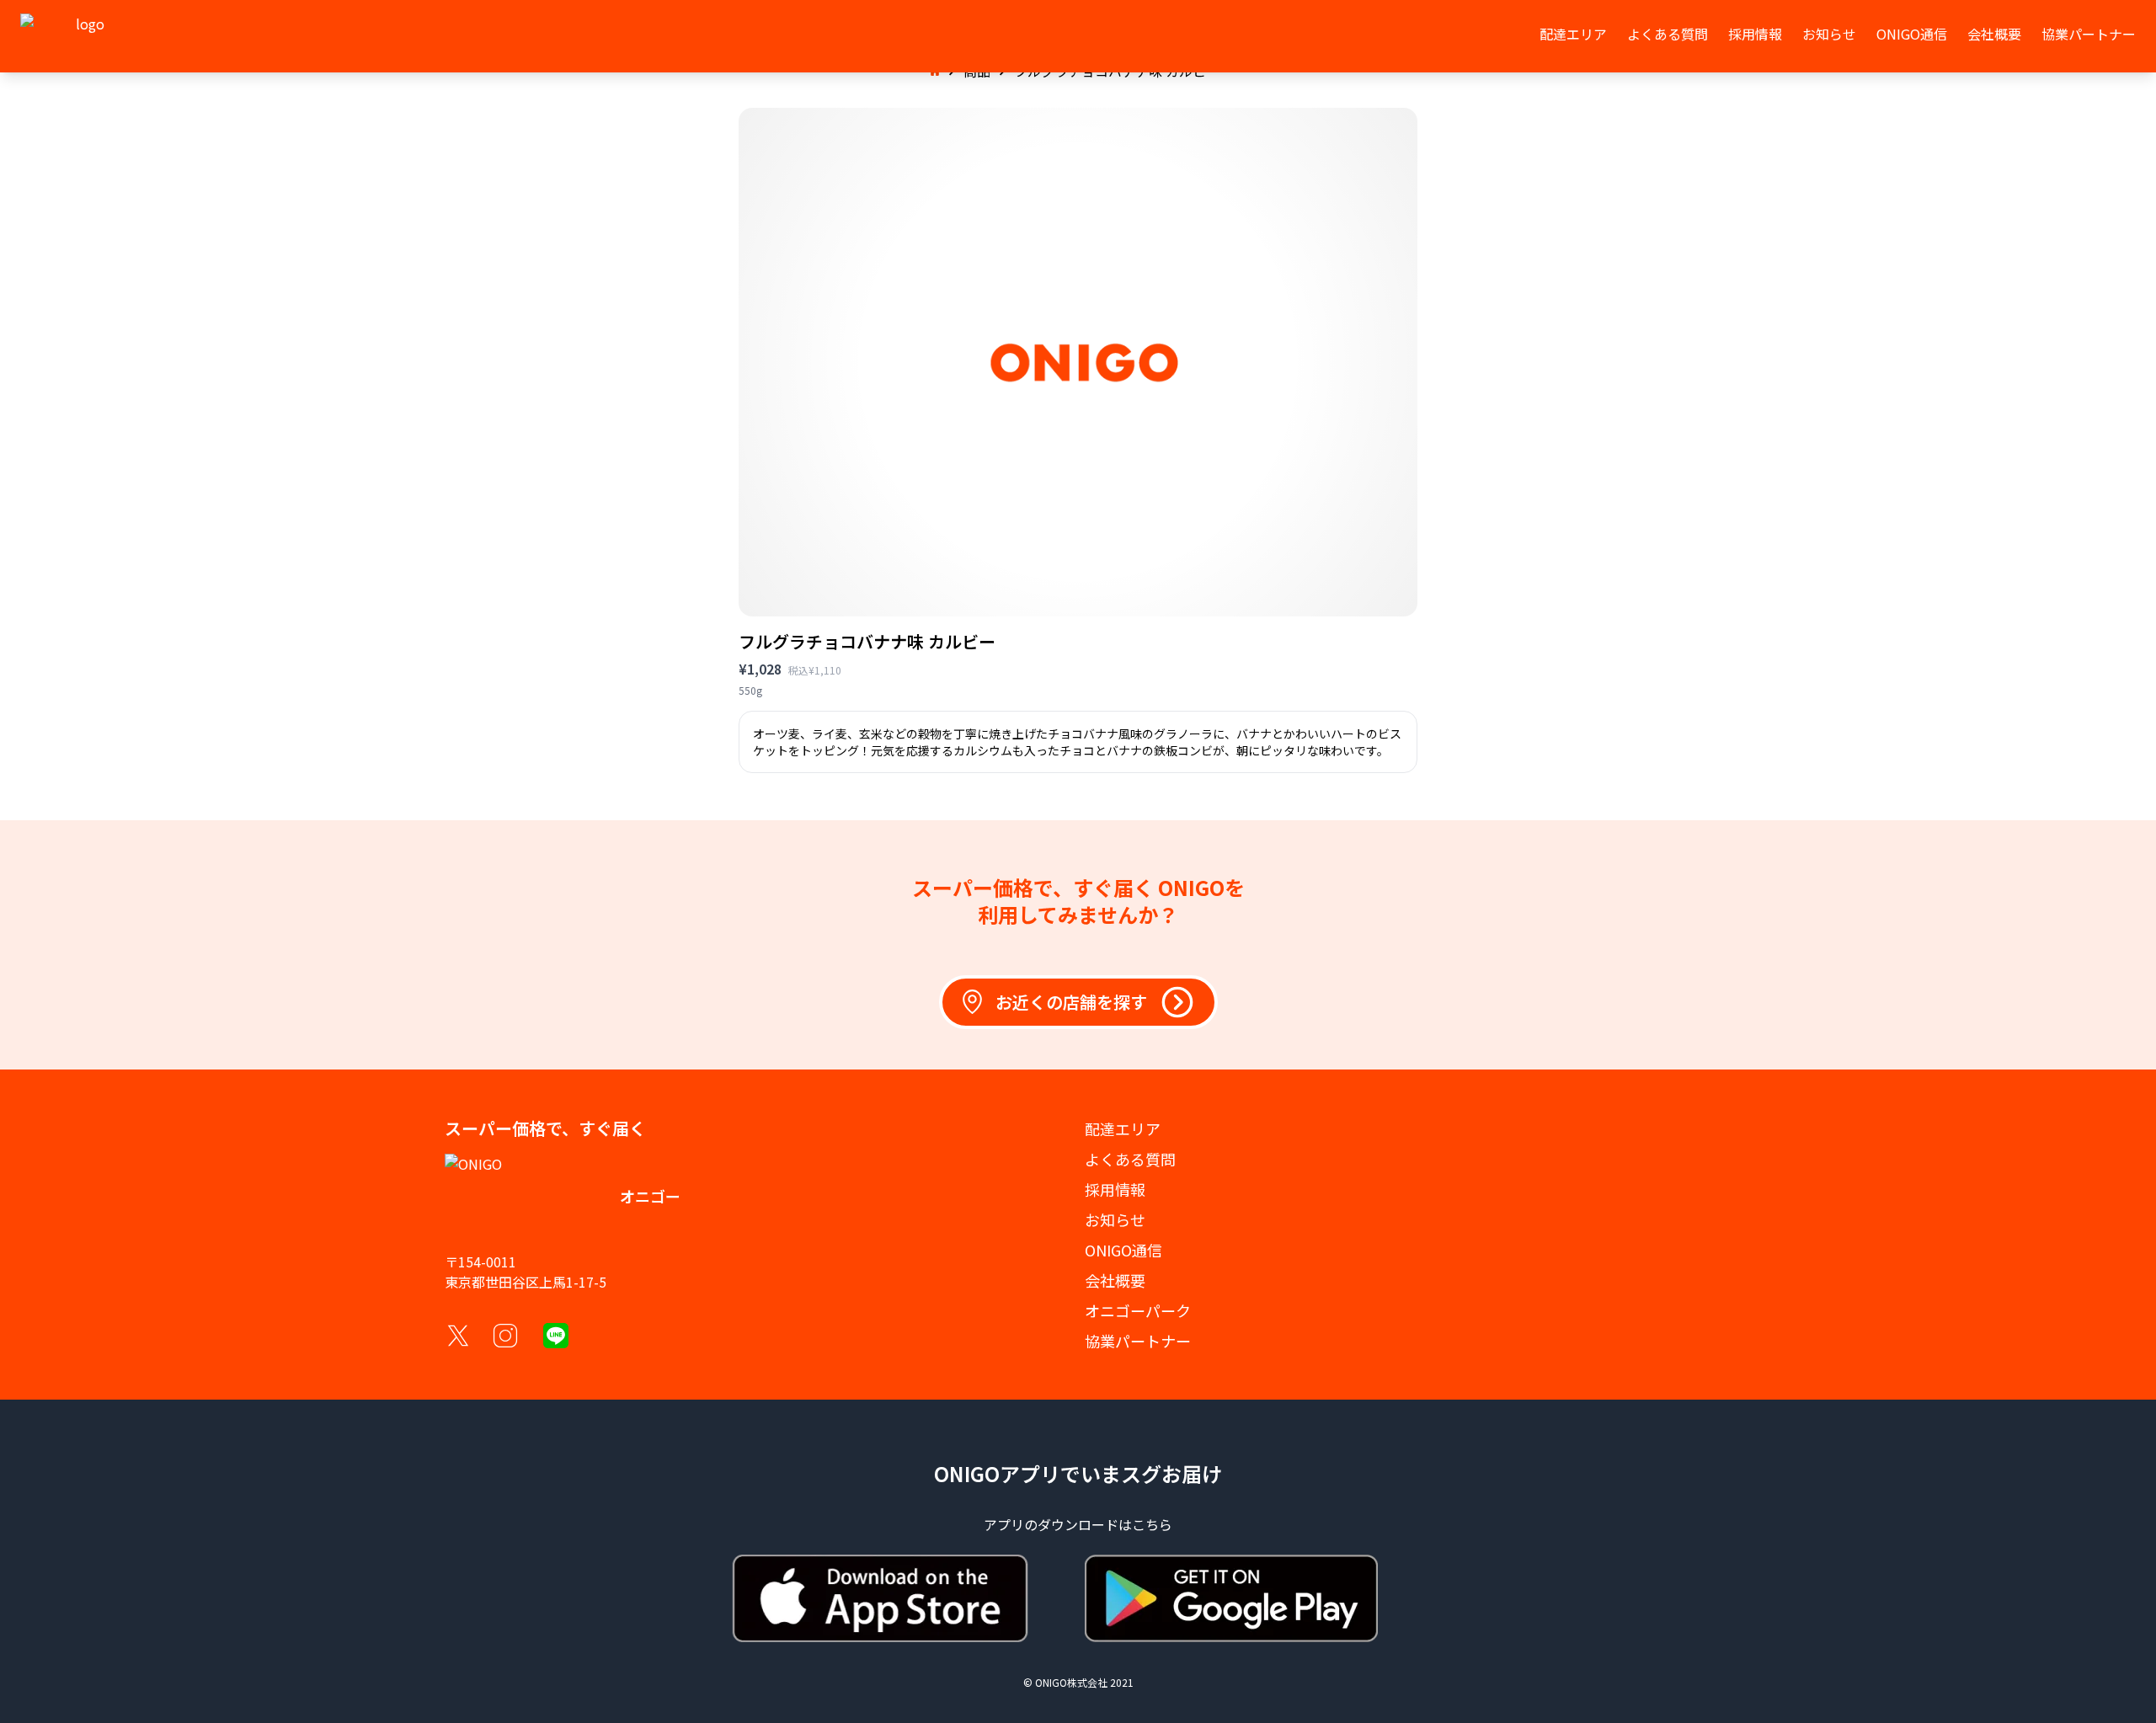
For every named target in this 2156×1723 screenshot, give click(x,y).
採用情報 (1755, 34)
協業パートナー (2089, 34)
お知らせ (1829, 34)
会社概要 (1994, 34)
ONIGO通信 (1912, 34)
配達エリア (1573, 34)
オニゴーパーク (1138, 1310)
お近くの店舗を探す (1071, 1002)
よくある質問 (1668, 34)
